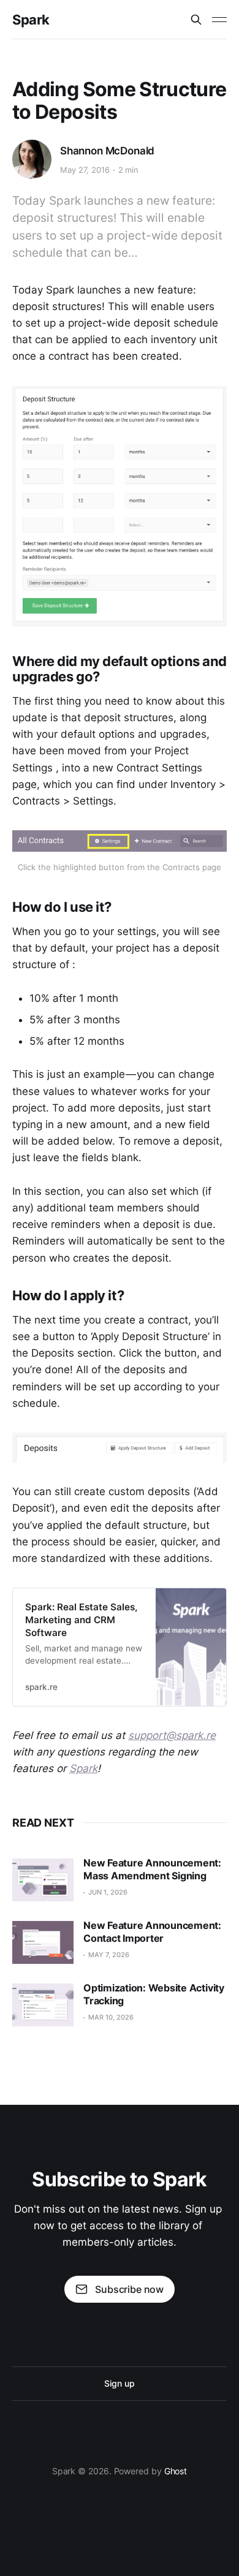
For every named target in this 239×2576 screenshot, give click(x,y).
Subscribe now (129, 2289)
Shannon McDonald (107, 151)
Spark (31, 20)
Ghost (176, 2471)
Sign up (119, 2383)
